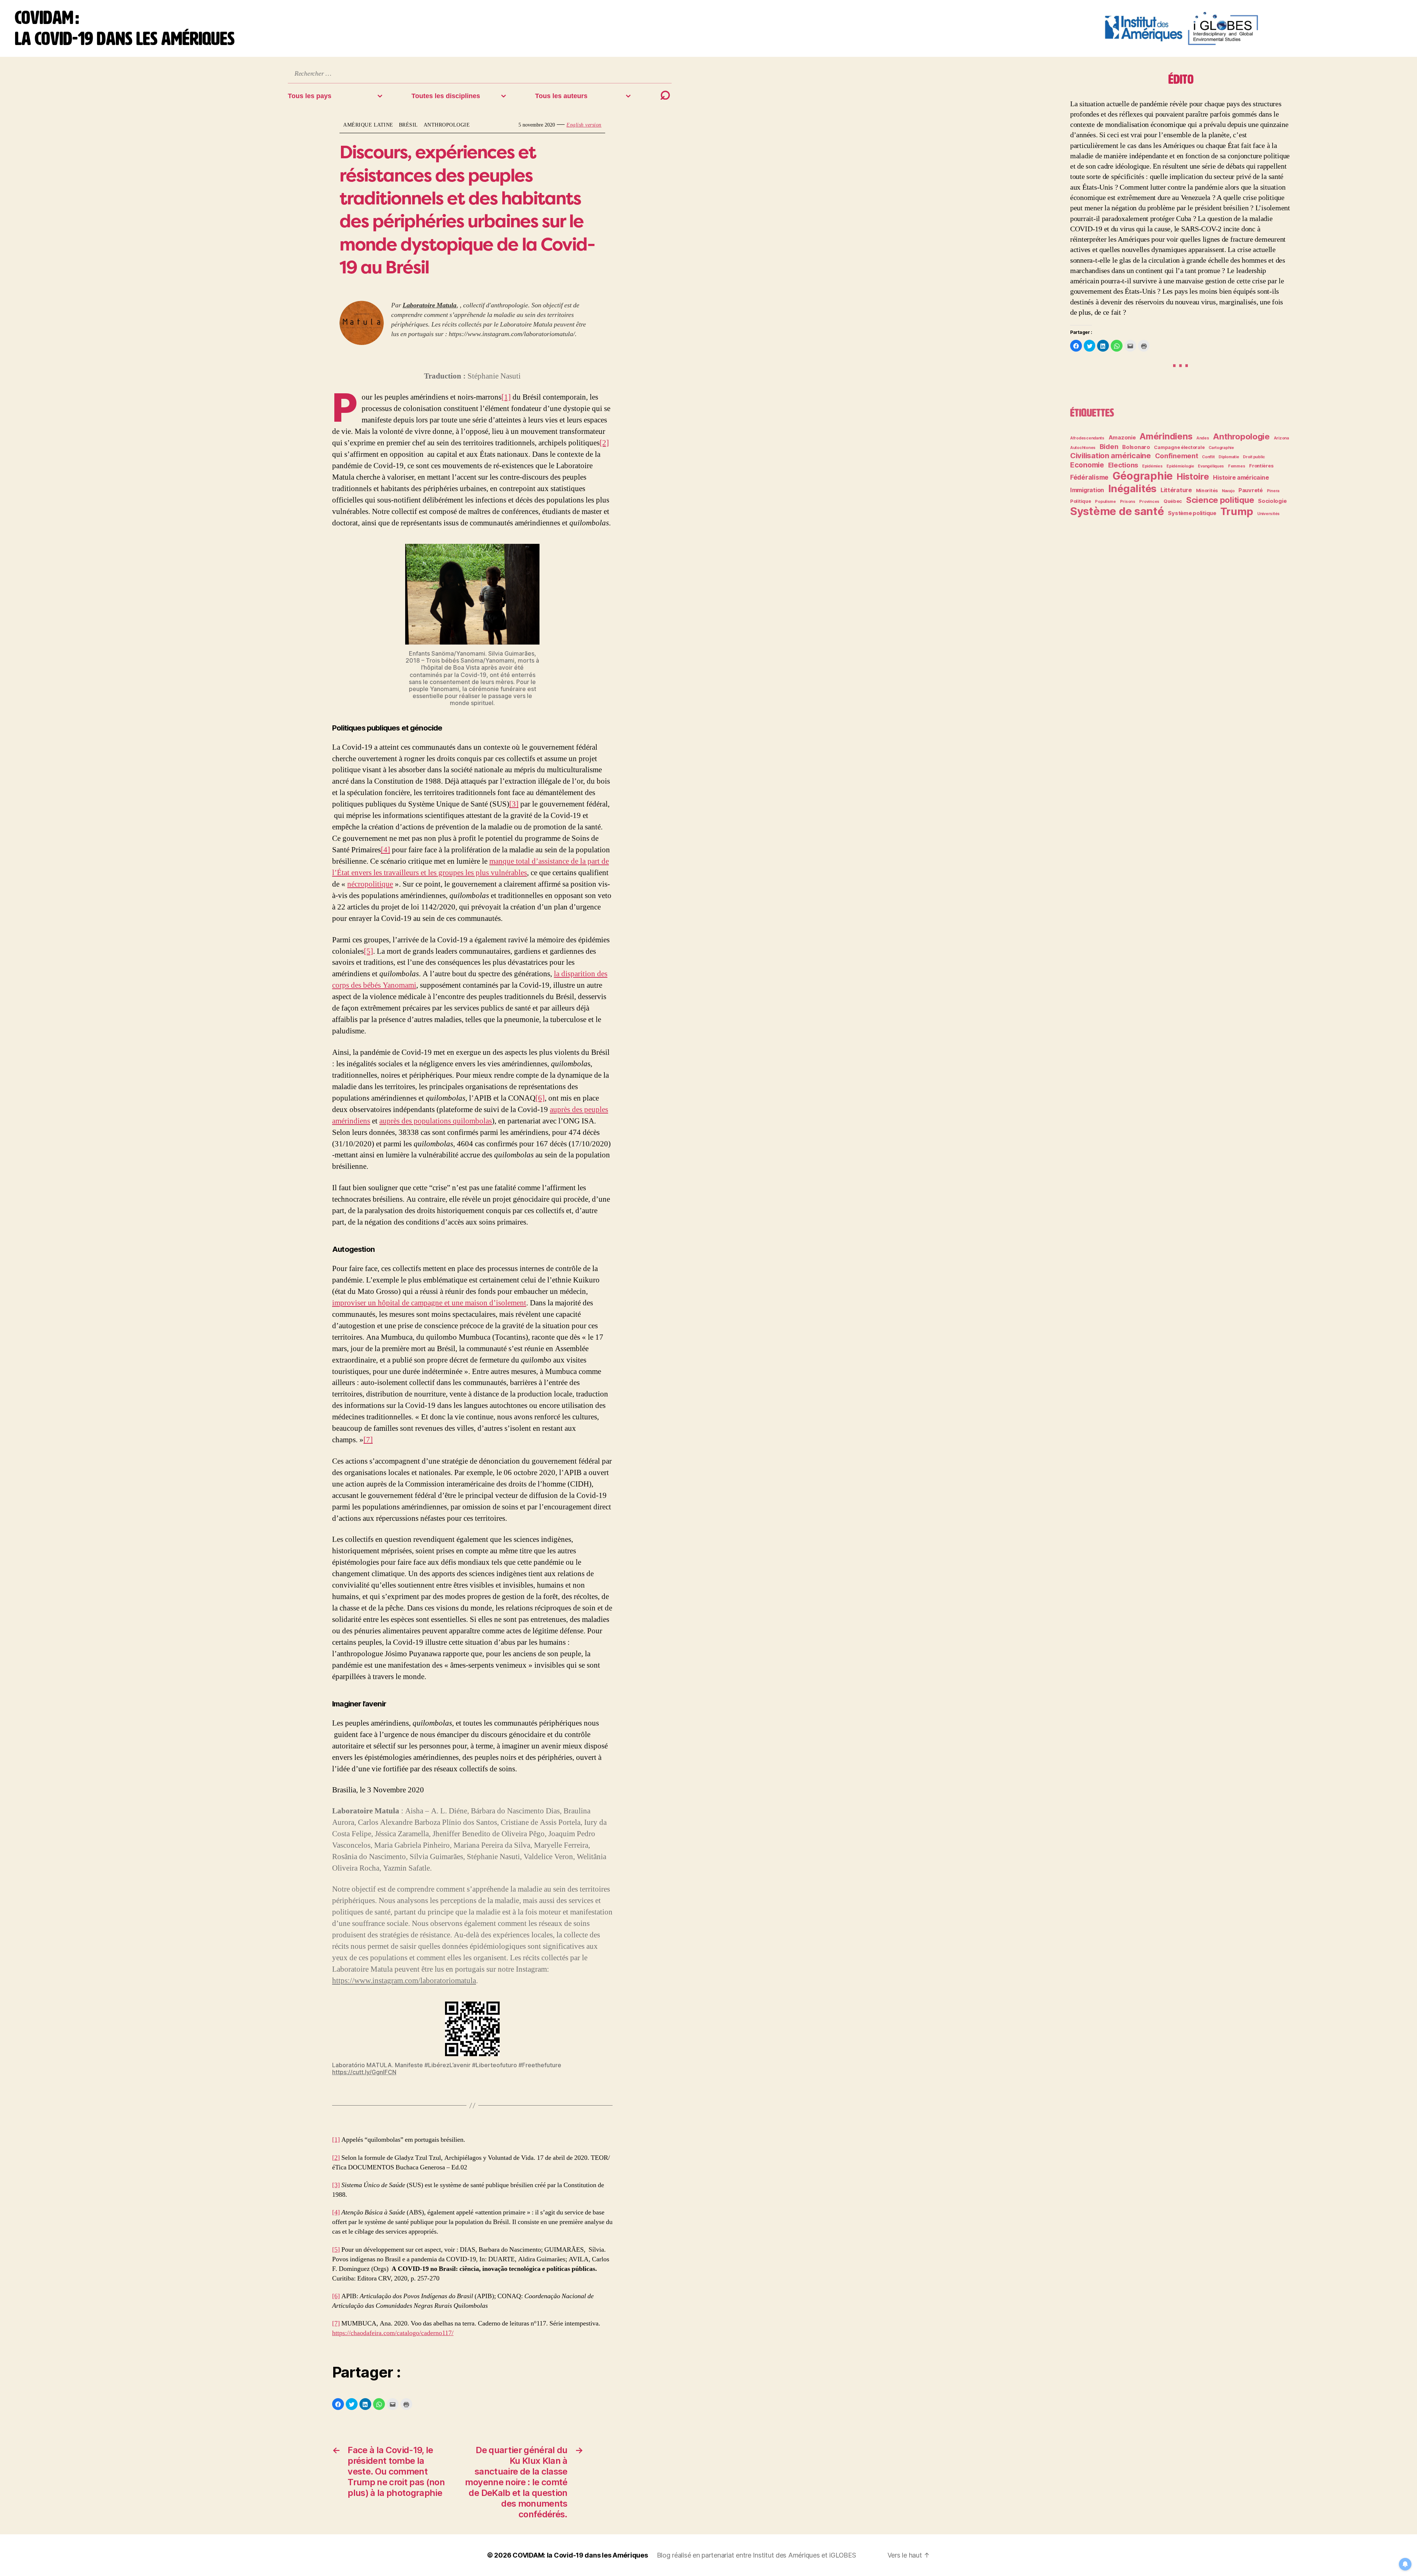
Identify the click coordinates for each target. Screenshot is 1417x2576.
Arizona (1281, 438)
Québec (1173, 501)
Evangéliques (1211, 466)
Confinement (1177, 456)
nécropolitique (370, 884)
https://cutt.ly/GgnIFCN (364, 2072)
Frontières (1261, 466)
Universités (1268, 514)
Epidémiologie (1180, 466)
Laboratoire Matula (430, 305)
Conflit (1208, 457)
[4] (385, 850)
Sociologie (1272, 501)
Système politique (1192, 513)
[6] (540, 1098)
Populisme (1105, 502)
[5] (368, 951)
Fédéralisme (1089, 477)
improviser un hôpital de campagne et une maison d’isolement (429, 1303)
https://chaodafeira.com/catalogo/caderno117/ (393, 2333)
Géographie (1143, 476)
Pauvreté (1251, 490)
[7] (368, 1440)
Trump (1237, 511)
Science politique (1220, 500)
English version (584, 125)
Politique (1081, 501)
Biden (1109, 446)
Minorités (1207, 491)
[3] (514, 804)
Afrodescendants (1087, 438)
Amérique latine (368, 125)
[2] (604, 443)
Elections (1123, 465)
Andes (1203, 438)
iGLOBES (842, 2555)
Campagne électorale (1179, 447)
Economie (1087, 465)
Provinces (1149, 502)
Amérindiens (1166, 436)
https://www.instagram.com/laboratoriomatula (404, 1981)
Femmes (1237, 466)
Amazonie (1122, 438)
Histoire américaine (1241, 477)
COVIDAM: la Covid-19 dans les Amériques (580, 2555)
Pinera (1273, 491)
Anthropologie (447, 125)
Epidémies (1152, 466)
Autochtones (1083, 448)
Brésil (408, 125)
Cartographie (1221, 448)
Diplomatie (1229, 457)
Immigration (1087, 490)
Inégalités (1132, 488)
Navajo (1228, 491)
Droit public (1254, 457)
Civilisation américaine (1111, 455)
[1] (506, 397)
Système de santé (1117, 511)
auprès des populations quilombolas (436, 1121)
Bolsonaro (1136, 447)
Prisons (1128, 502)
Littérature (1176, 490)
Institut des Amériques (787, 2555)
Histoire (1193, 476)
